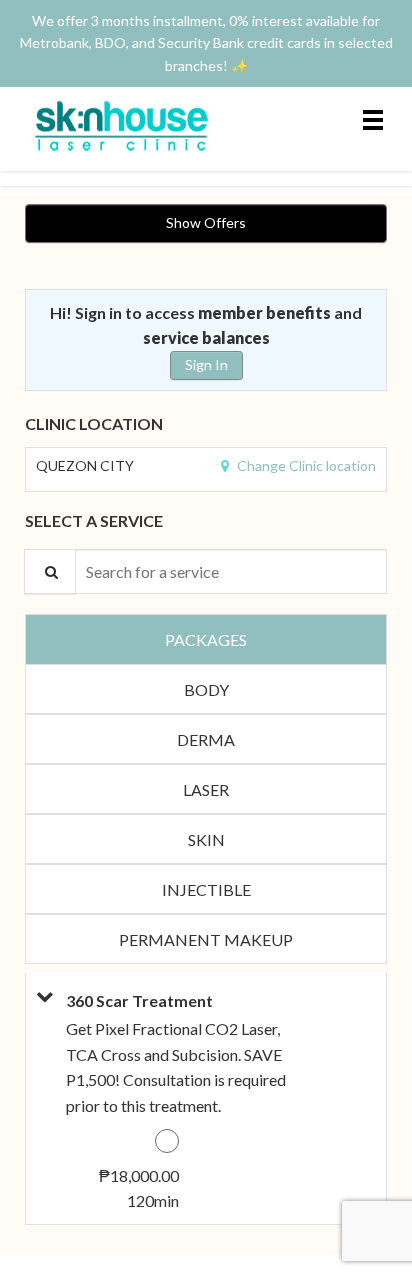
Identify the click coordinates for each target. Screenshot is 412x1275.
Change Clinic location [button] (305, 465)
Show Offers (206, 222)
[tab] (206, 639)
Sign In (206, 364)
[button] (41, 1098)
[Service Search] (50, 571)
